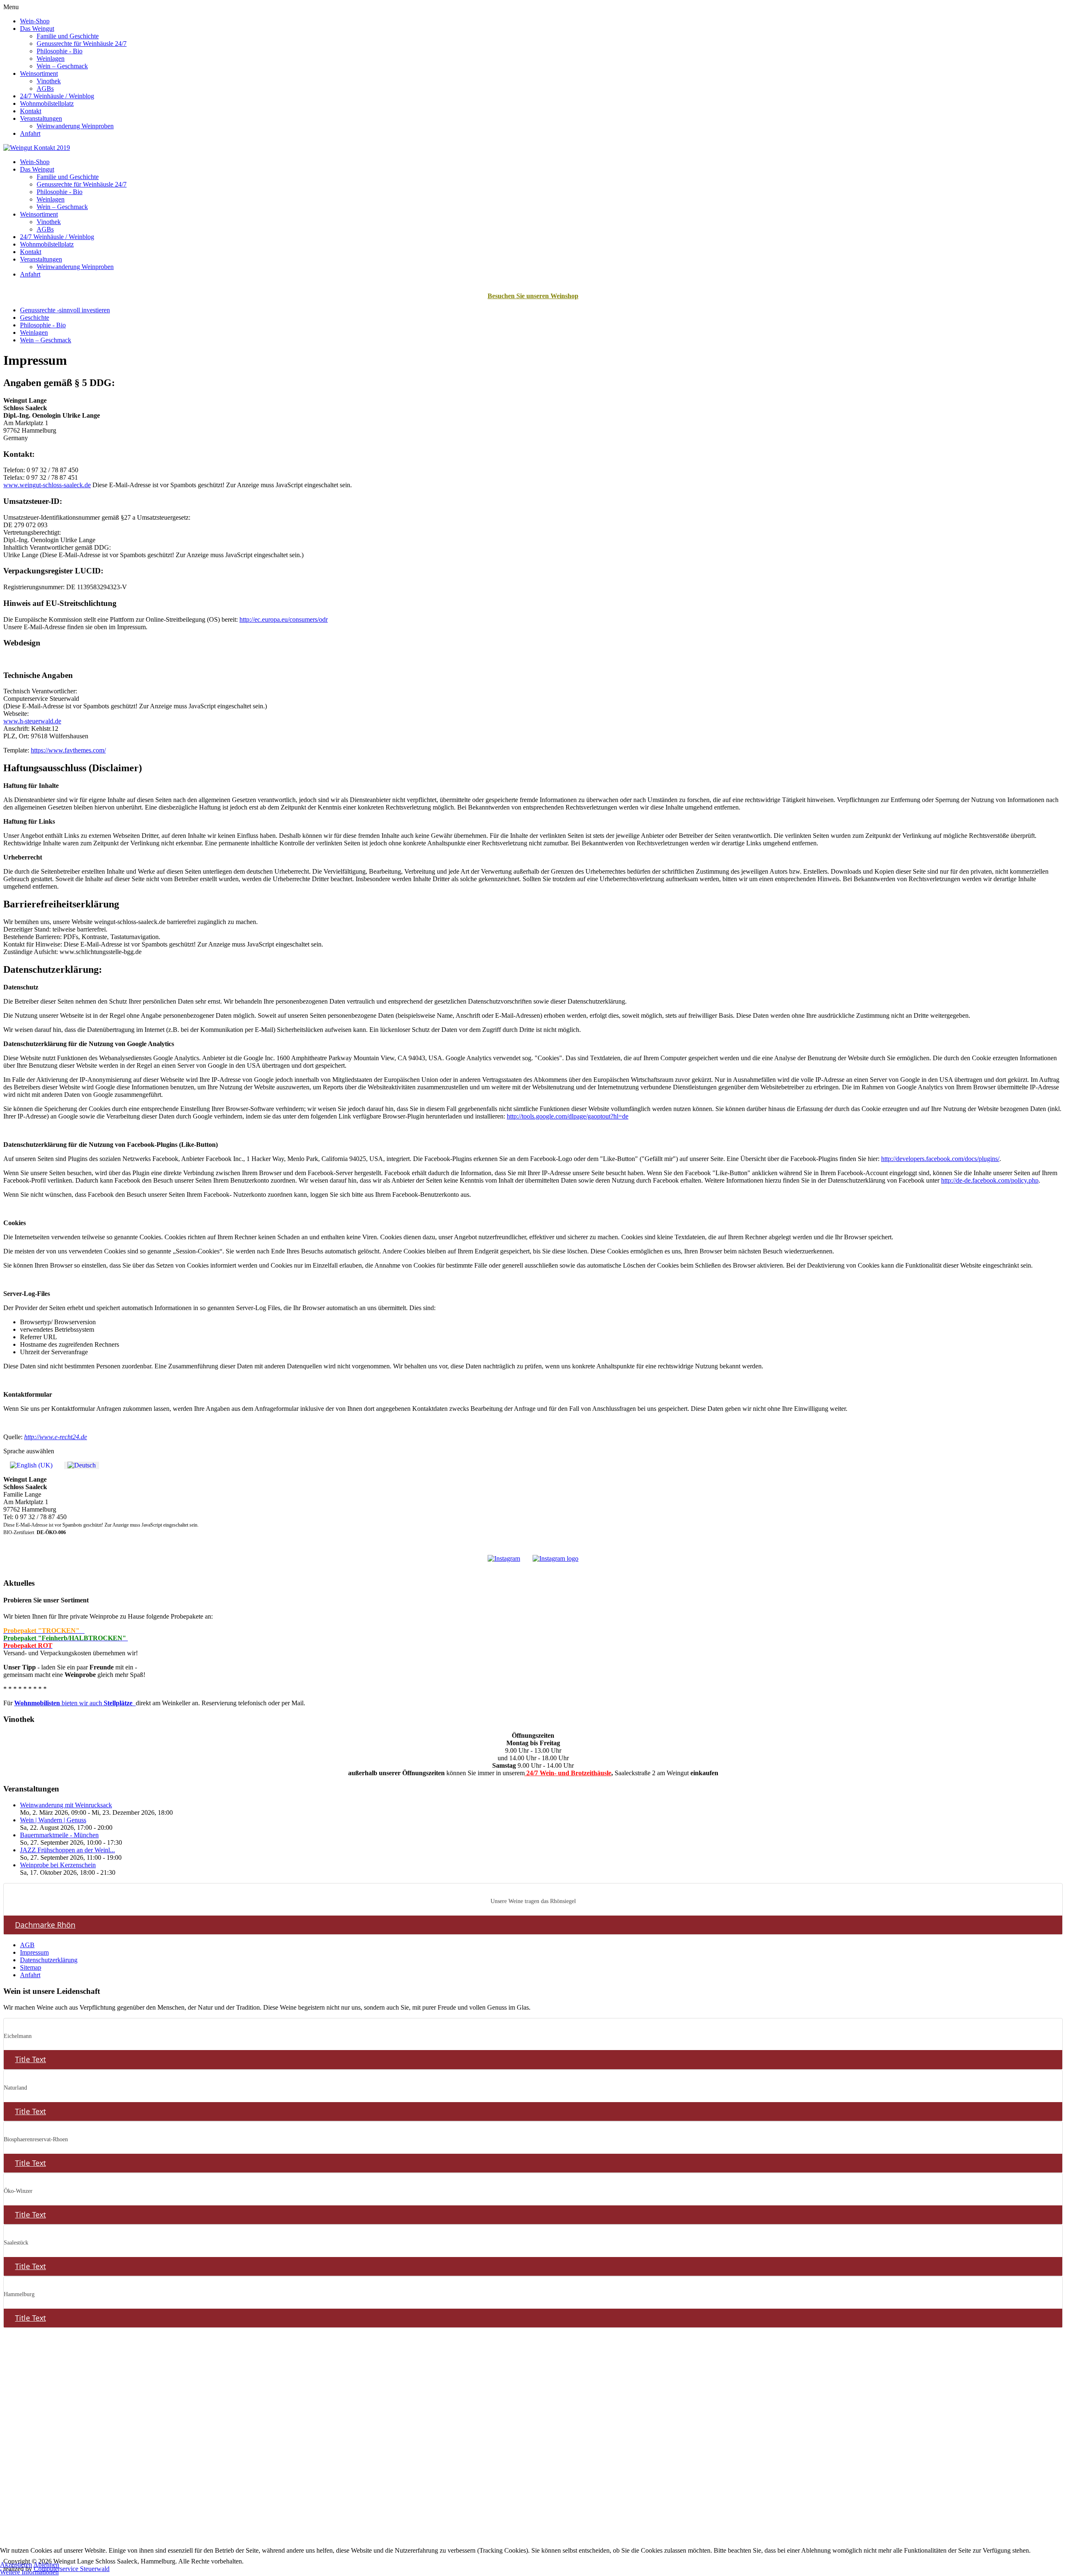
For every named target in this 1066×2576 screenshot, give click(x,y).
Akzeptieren (16, 2565)
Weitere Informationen (29, 2572)
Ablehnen (46, 2565)
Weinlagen (51, 59)
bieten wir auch (73, 1703)
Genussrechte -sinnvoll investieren (65, 310)
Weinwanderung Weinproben (75, 126)
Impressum (34, 1952)
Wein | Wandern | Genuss (53, 1820)
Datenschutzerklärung (49, 1960)
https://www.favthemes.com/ (68, 750)
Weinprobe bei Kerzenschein (58, 1865)
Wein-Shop (35, 21)
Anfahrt (30, 133)
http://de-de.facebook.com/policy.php (990, 1180)
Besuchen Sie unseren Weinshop (533, 296)
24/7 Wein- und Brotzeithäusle (568, 1773)
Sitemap (31, 1967)
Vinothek (49, 81)
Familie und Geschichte (68, 36)
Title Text (30, 2059)
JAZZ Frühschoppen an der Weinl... (67, 1850)
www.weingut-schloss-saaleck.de (47, 485)
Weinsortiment (39, 73)
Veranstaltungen (41, 118)
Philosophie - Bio (60, 51)
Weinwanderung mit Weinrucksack (66, 1805)
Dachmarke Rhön (45, 1925)
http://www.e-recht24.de (56, 1437)
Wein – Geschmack (62, 66)
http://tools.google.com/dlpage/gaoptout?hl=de (568, 1116)
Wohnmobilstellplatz (47, 103)
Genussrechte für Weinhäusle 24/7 (82, 44)
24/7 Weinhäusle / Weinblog (57, 96)
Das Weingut (37, 29)
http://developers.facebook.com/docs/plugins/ (940, 1159)
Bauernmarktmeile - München (59, 1835)
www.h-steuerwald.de (32, 721)
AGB (27, 1945)
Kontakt (31, 111)
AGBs (45, 88)
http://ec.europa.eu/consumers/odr (284, 619)
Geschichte (35, 318)
